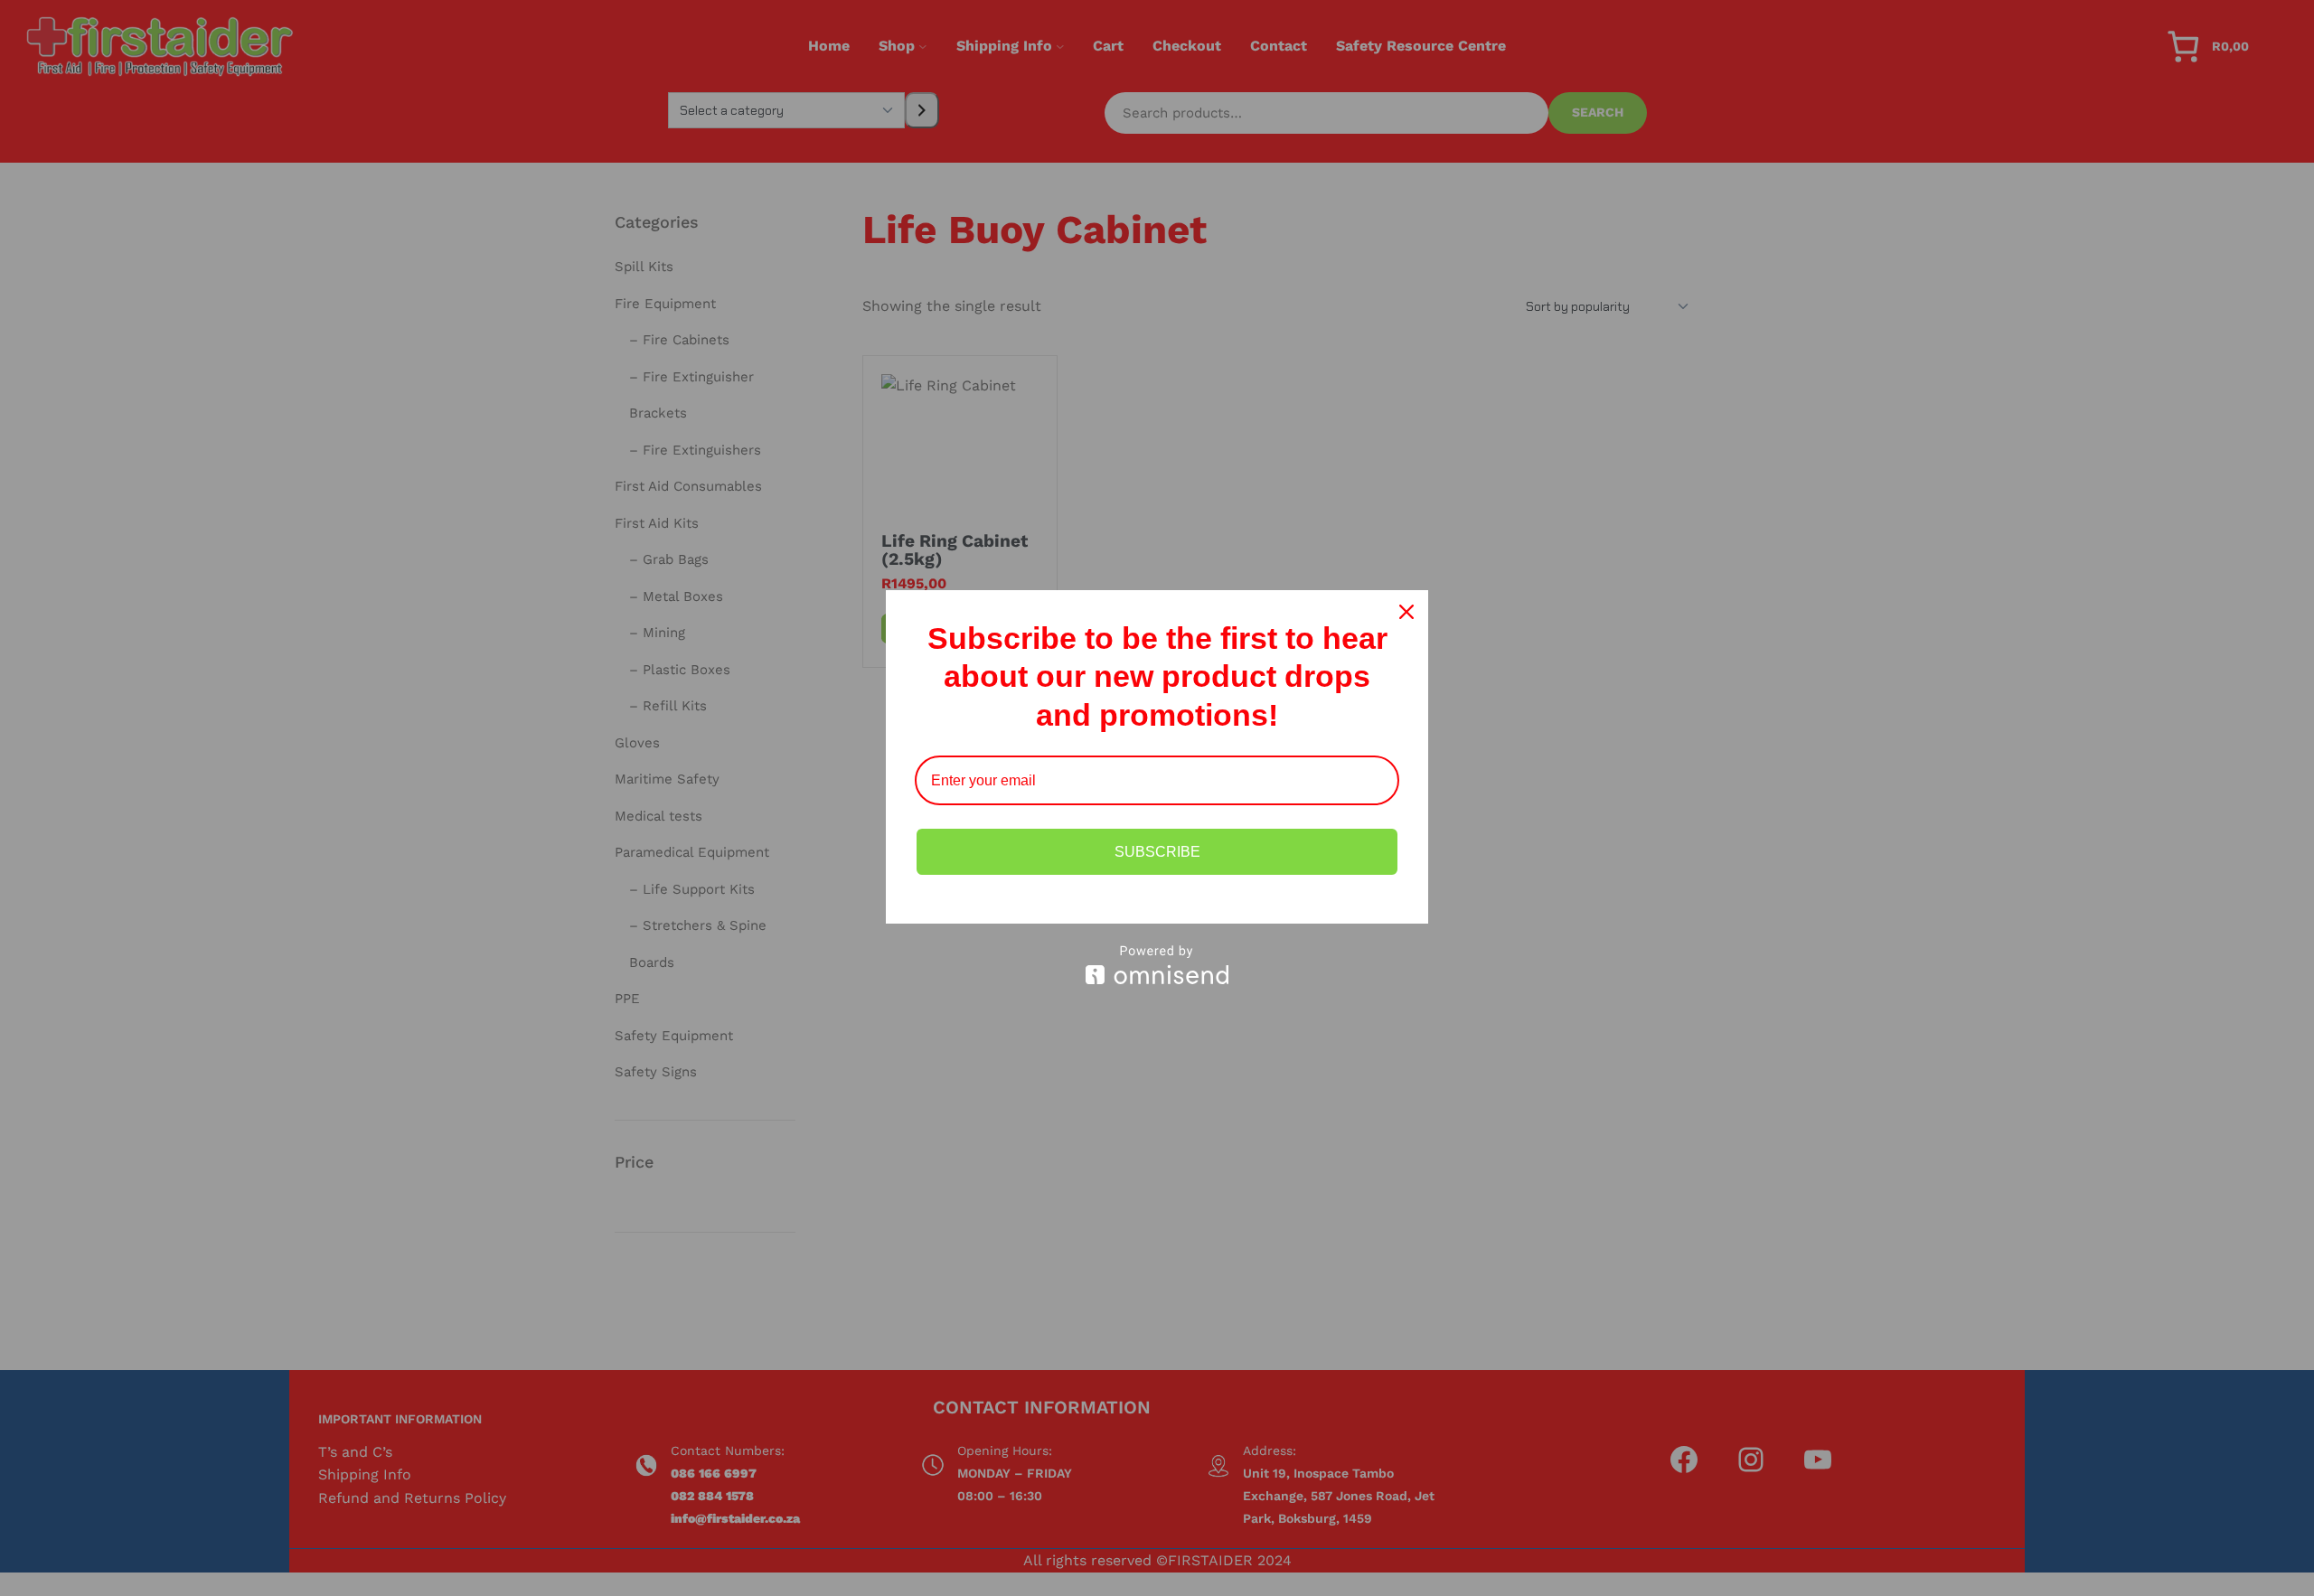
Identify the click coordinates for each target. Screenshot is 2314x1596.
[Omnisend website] (1157, 965)
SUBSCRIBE (1157, 852)
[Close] (1406, 612)
